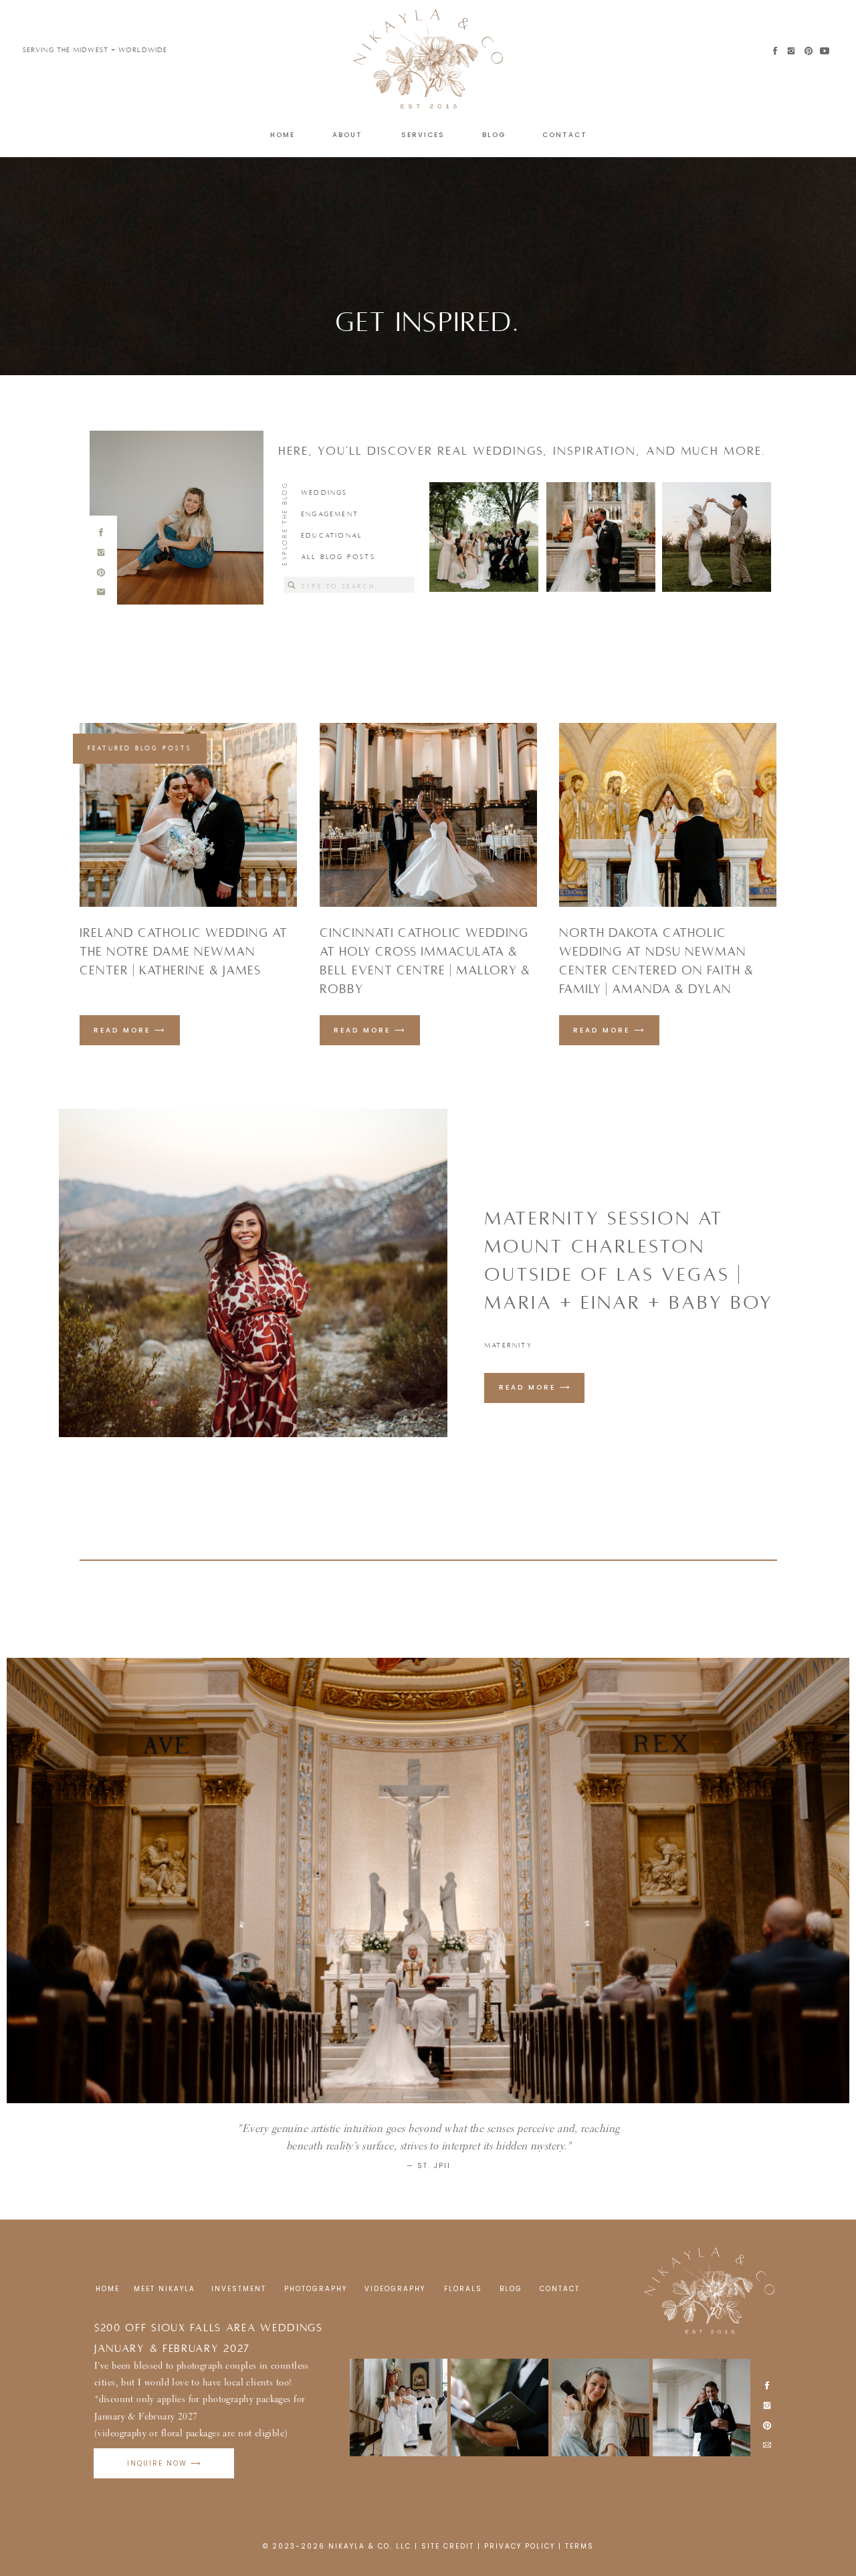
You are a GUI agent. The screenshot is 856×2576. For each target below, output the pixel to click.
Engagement (330, 514)
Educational (332, 535)
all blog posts (338, 557)
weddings (324, 493)
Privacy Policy (520, 2546)
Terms (579, 2546)
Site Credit (448, 2546)
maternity (508, 1345)
